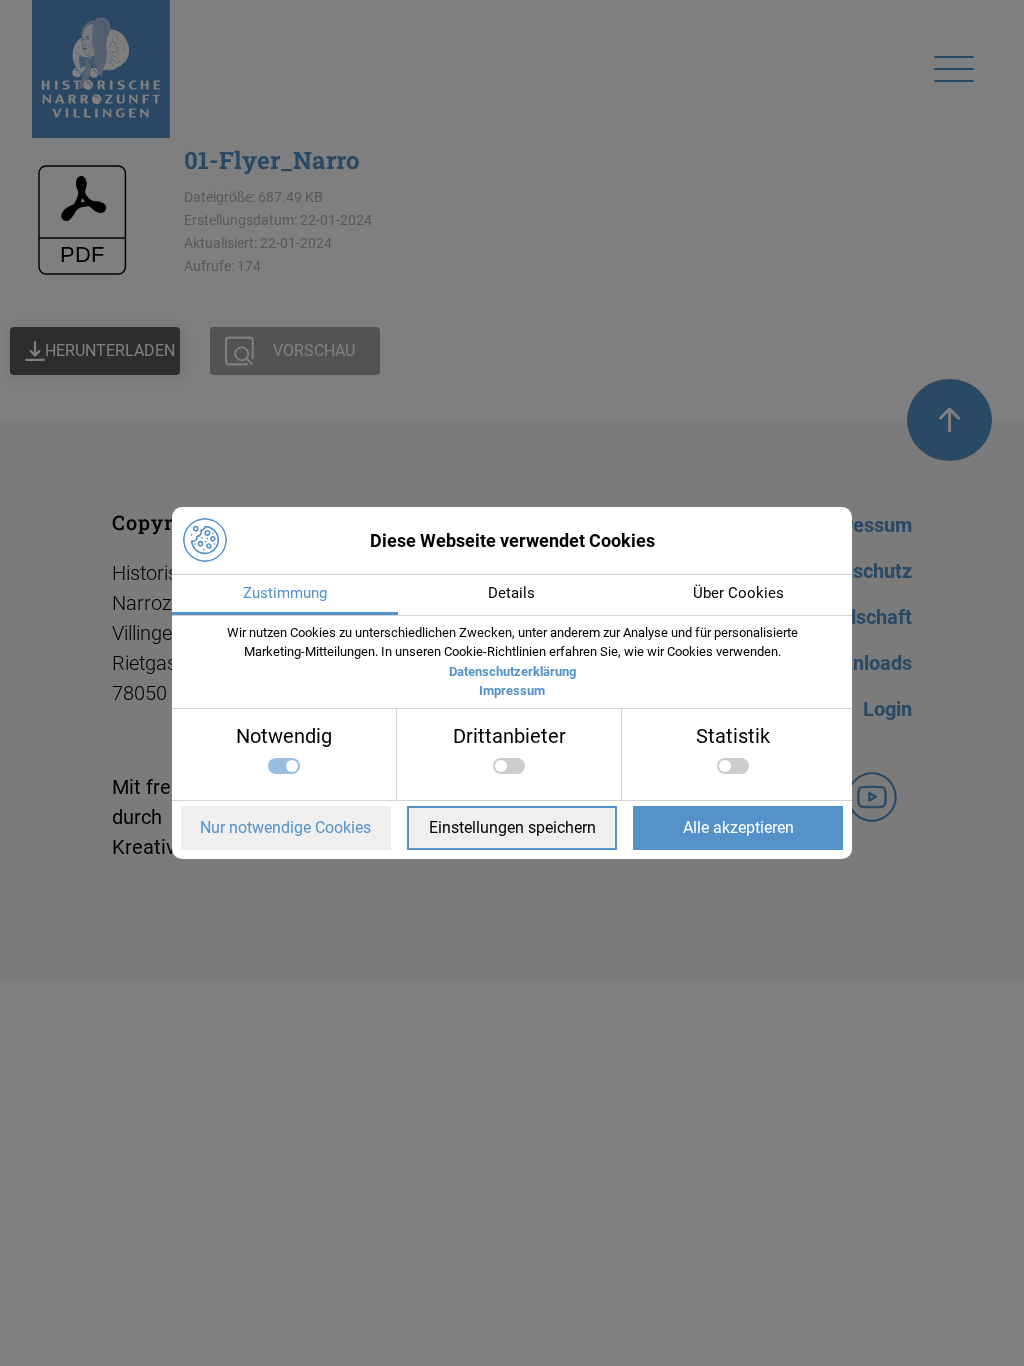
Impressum (512, 690)
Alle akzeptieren (738, 827)
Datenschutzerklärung (512, 671)
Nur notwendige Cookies (285, 827)
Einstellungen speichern (512, 827)
